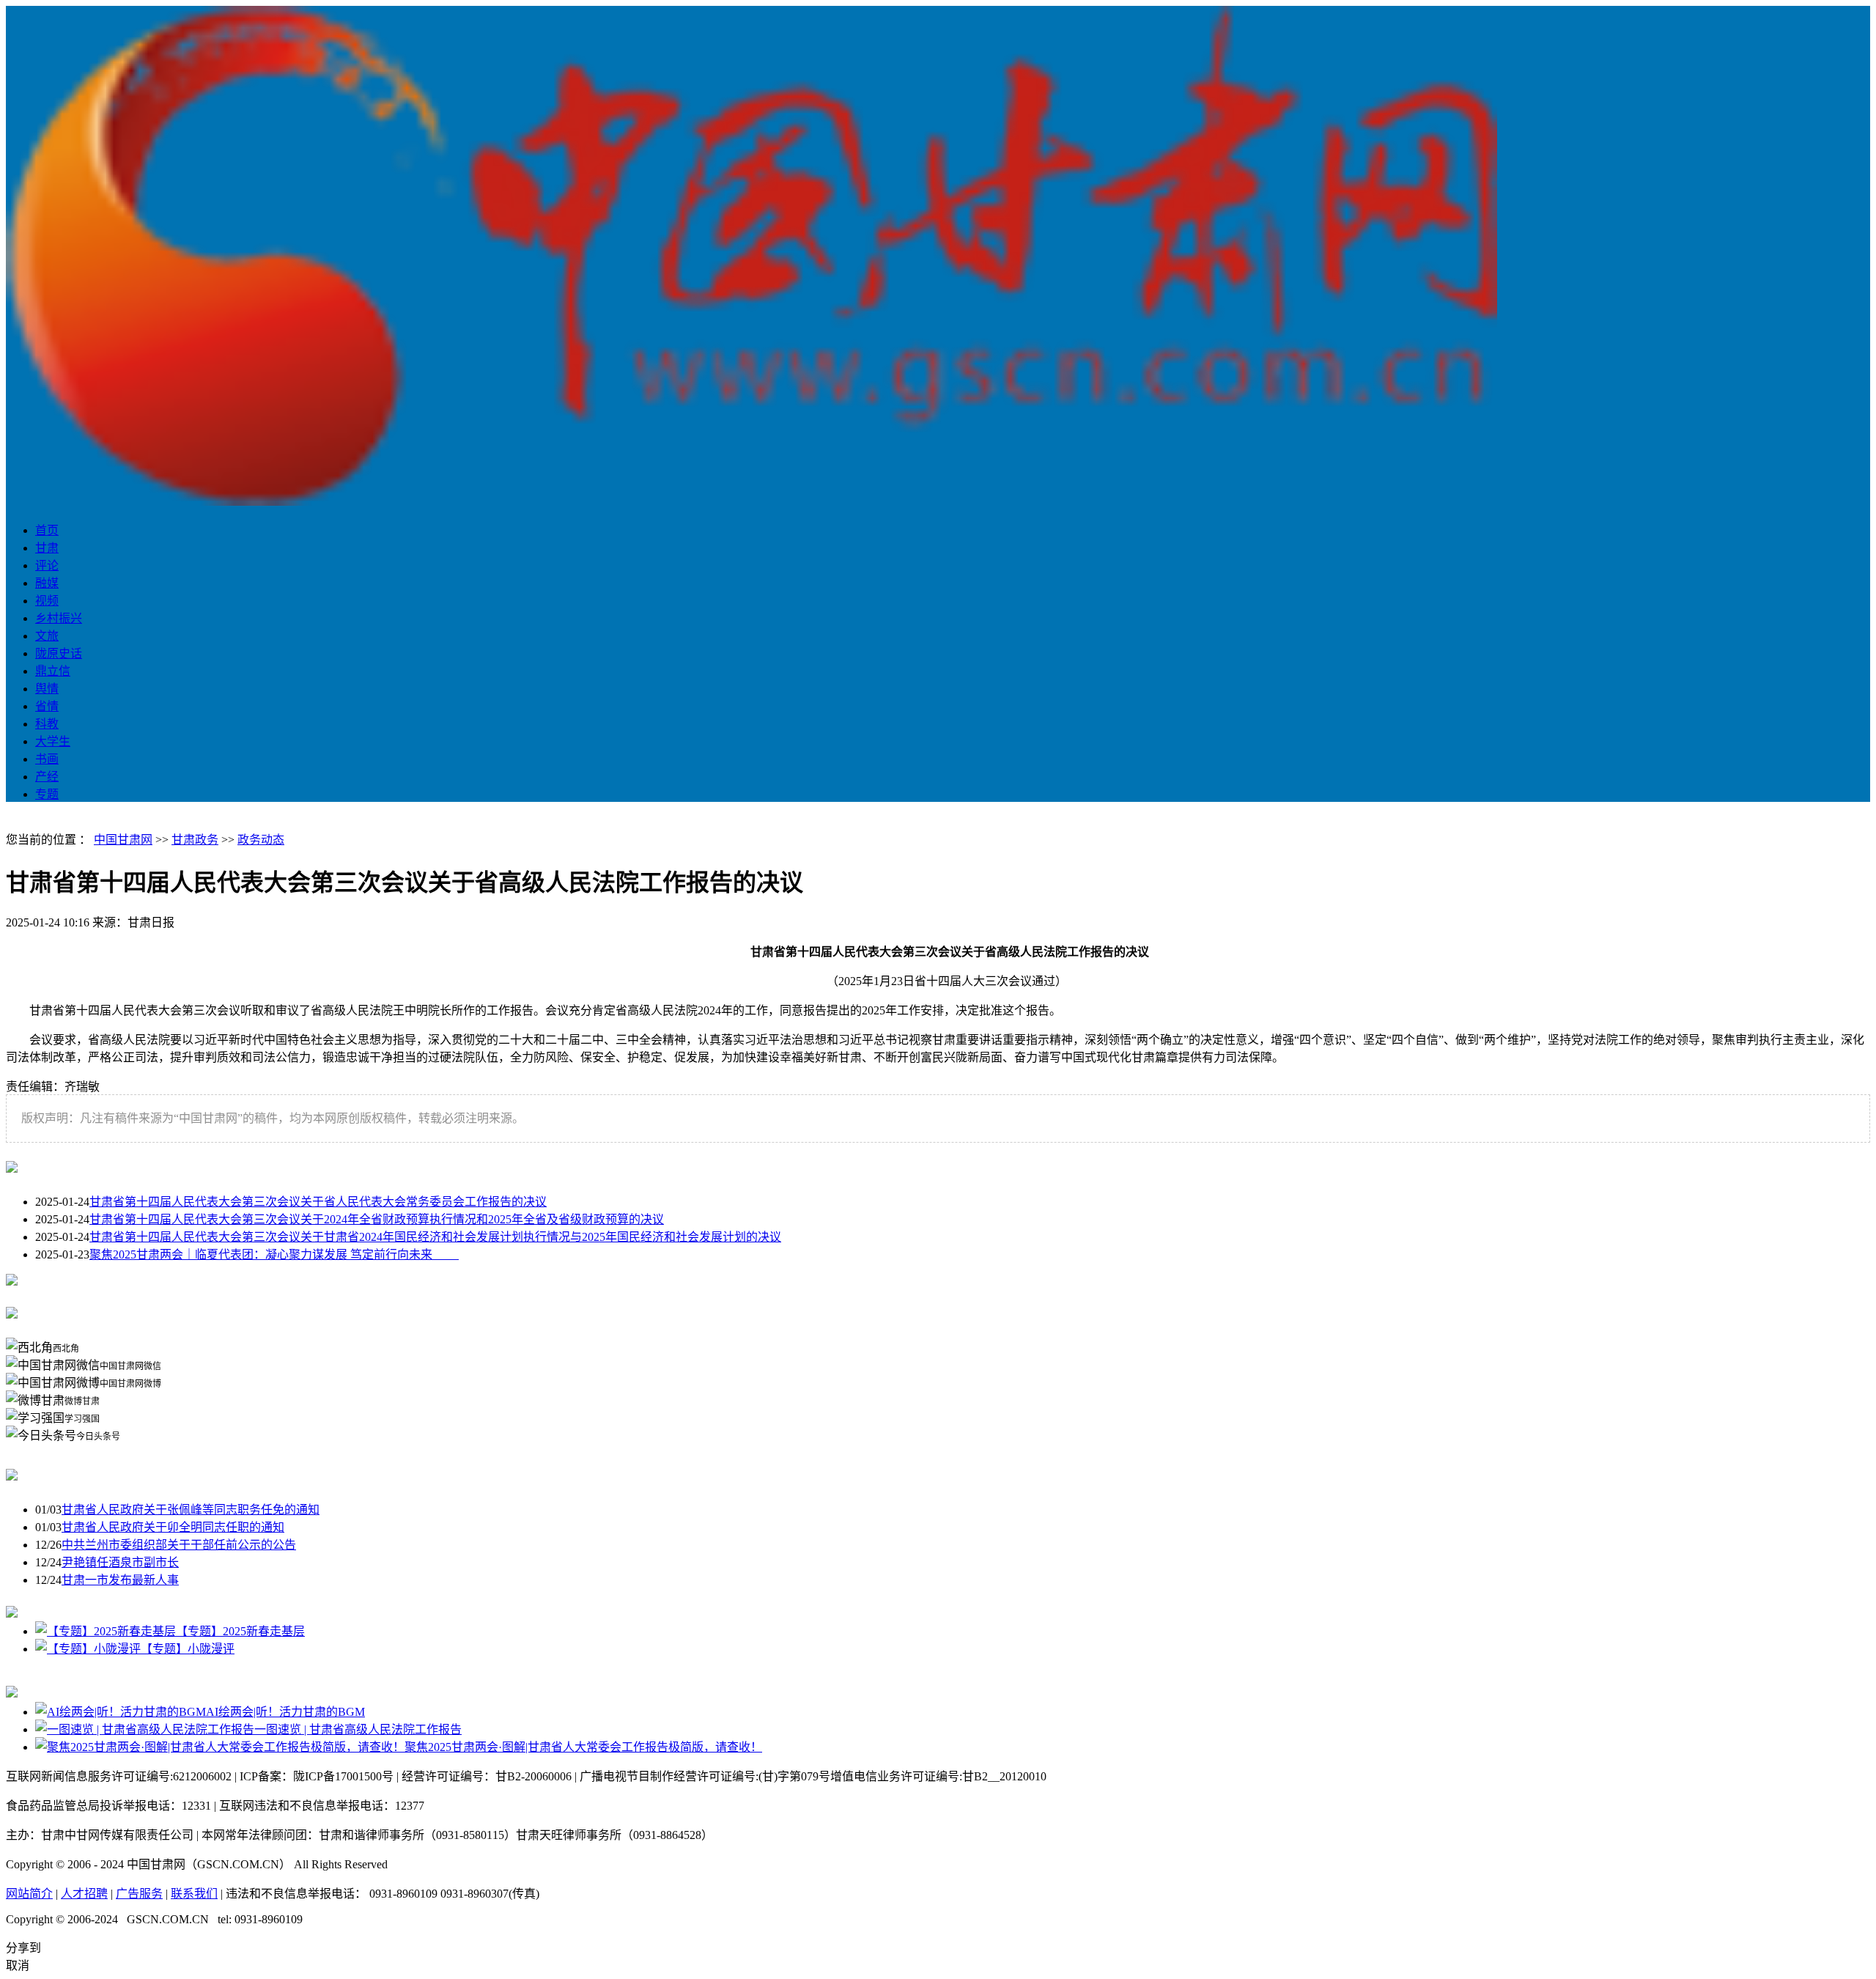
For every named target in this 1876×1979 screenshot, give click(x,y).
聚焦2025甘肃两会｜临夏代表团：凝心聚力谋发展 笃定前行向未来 (274, 1254)
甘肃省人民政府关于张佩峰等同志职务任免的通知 (191, 1510)
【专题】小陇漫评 (188, 1649)
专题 (47, 794)
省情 (47, 706)
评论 (47, 565)
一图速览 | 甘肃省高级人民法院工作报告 (358, 1729)
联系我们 (194, 1894)
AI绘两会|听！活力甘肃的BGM (285, 1712)
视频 (47, 601)
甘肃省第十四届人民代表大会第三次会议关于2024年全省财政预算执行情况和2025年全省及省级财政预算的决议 (377, 1219)
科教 (47, 724)
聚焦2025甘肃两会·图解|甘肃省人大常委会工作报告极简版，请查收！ (583, 1747)
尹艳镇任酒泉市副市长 (120, 1562)
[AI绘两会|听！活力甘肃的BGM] (121, 1712)
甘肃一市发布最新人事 (120, 1580)
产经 (47, 777)
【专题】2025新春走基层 (240, 1631)
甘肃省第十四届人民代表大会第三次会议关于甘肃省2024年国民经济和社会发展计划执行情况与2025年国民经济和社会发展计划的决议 (435, 1237)
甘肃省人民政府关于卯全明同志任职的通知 (173, 1527)
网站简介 (29, 1894)
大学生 (53, 741)
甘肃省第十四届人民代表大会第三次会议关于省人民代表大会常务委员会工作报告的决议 (318, 1202)
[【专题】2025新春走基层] (106, 1631)
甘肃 (47, 548)
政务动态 (261, 840)
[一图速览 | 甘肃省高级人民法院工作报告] (145, 1729)
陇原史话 (59, 653)
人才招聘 (84, 1894)
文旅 (47, 636)
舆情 (47, 689)
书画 (47, 759)
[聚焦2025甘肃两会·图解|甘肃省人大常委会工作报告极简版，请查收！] (220, 1747)
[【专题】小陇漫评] (88, 1649)
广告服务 (139, 1894)
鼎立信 (53, 671)
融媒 (47, 583)
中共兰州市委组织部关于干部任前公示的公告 (179, 1545)
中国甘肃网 (123, 840)
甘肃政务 (195, 840)
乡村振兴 (59, 618)
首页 (47, 530)
